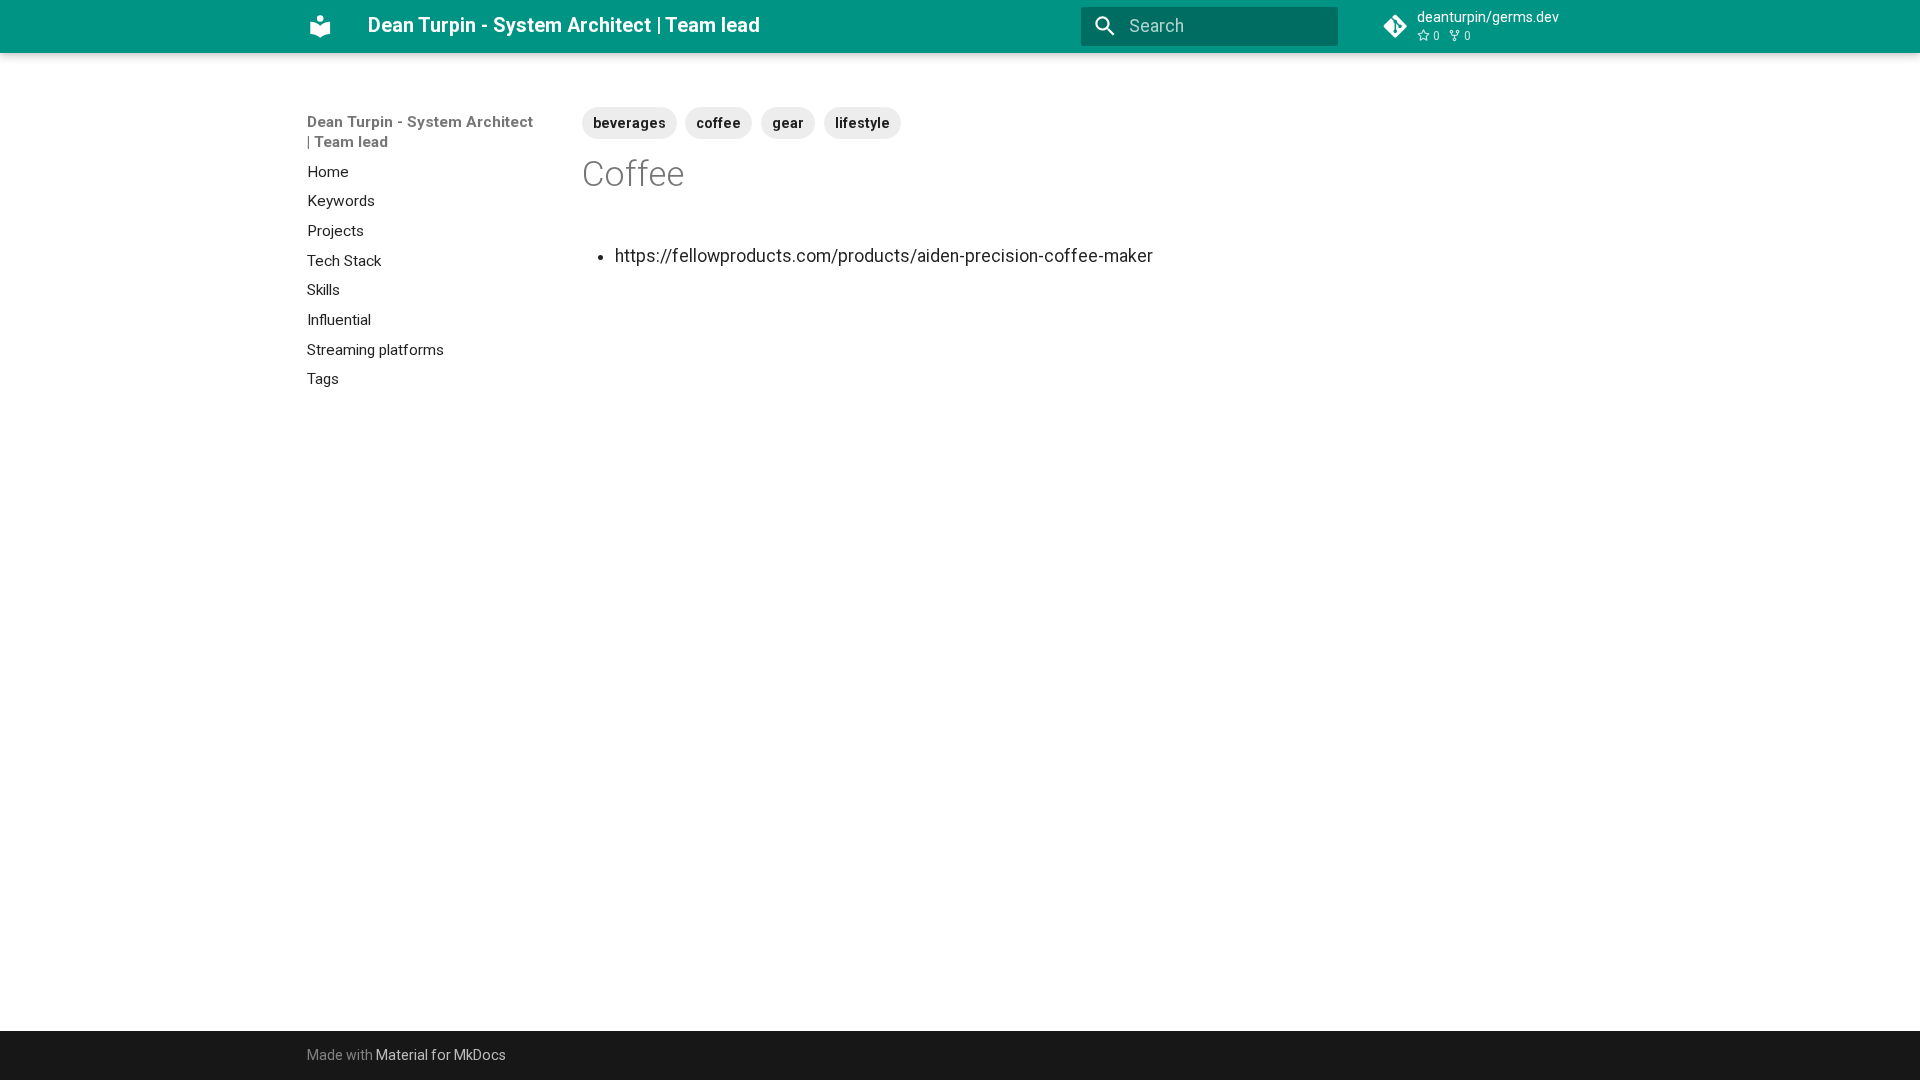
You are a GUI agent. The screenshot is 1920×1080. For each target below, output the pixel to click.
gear (788, 123)
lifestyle (862, 123)
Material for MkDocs (441, 1055)
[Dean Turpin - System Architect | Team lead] (320, 26)
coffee (718, 123)
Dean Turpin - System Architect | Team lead (420, 132)
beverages (629, 123)
